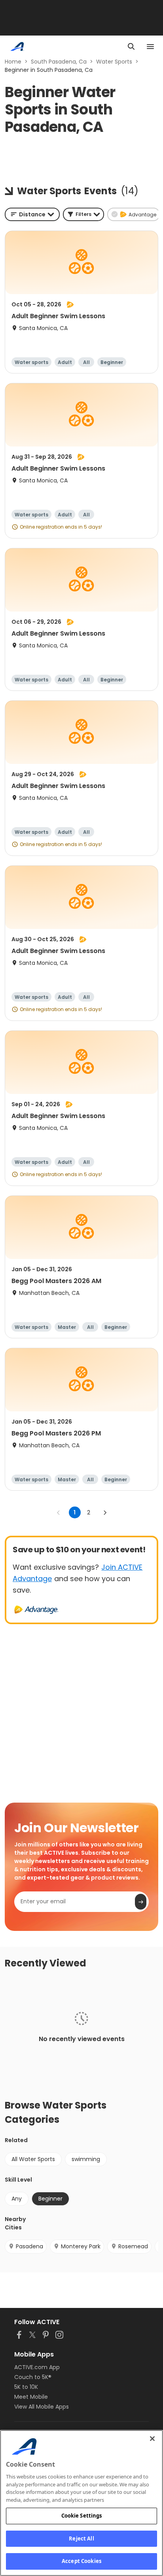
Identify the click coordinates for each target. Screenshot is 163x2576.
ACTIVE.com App (37, 2367)
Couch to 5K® (33, 2377)
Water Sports (114, 62)
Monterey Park (81, 2246)
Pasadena (29, 2246)
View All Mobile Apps (42, 2407)
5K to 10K (26, 2387)
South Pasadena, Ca (59, 62)
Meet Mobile (31, 2397)
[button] (83, 214)
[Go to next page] (105, 1512)
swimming (86, 2159)
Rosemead (133, 2246)
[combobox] (32, 214)
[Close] (152, 2439)
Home (13, 62)
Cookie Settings (82, 2516)
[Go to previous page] (59, 1512)
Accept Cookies (81, 2561)
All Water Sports (33, 2159)
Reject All (81, 2538)
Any (17, 2199)
